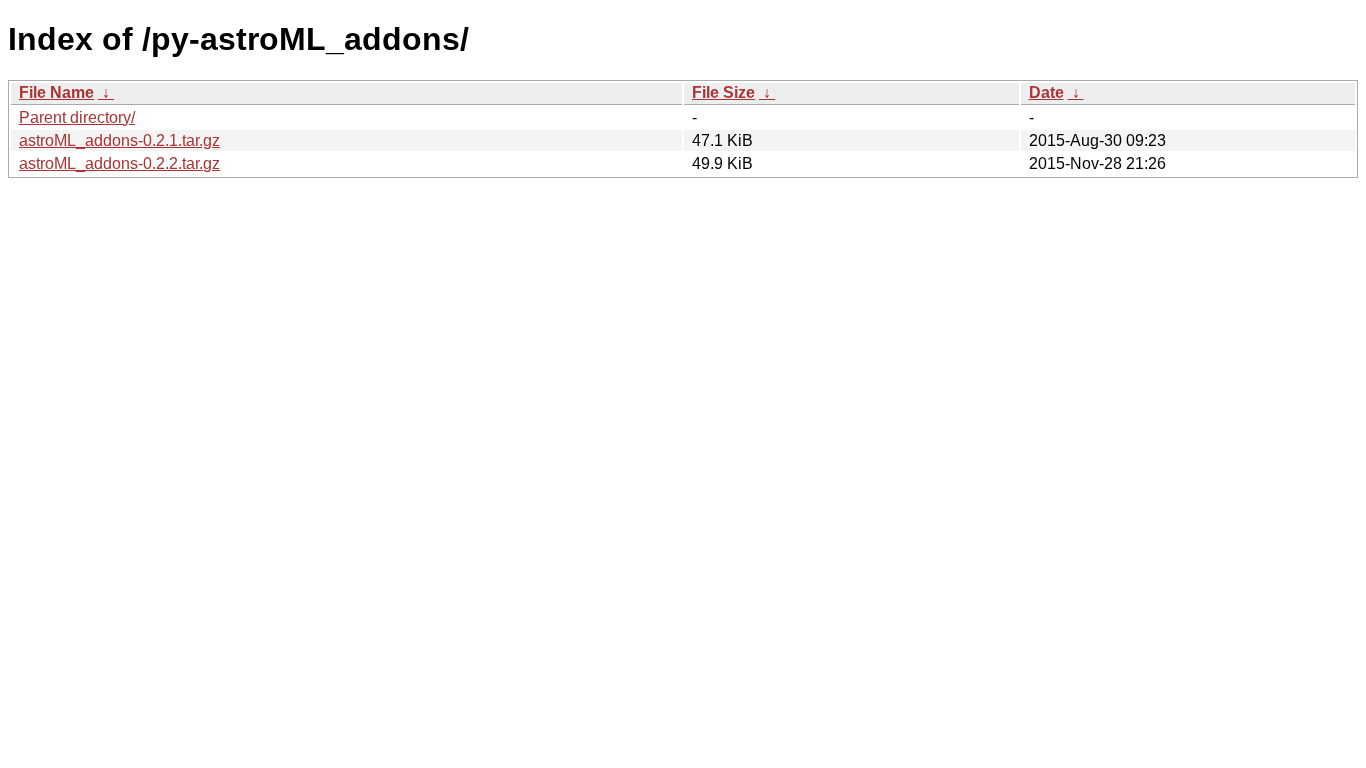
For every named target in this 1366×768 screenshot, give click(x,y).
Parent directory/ (77, 117)
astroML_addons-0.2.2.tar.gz (119, 163)
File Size (723, 92)
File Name (56, 92)
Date (1046, 92)
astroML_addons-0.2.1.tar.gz (119, 140)
